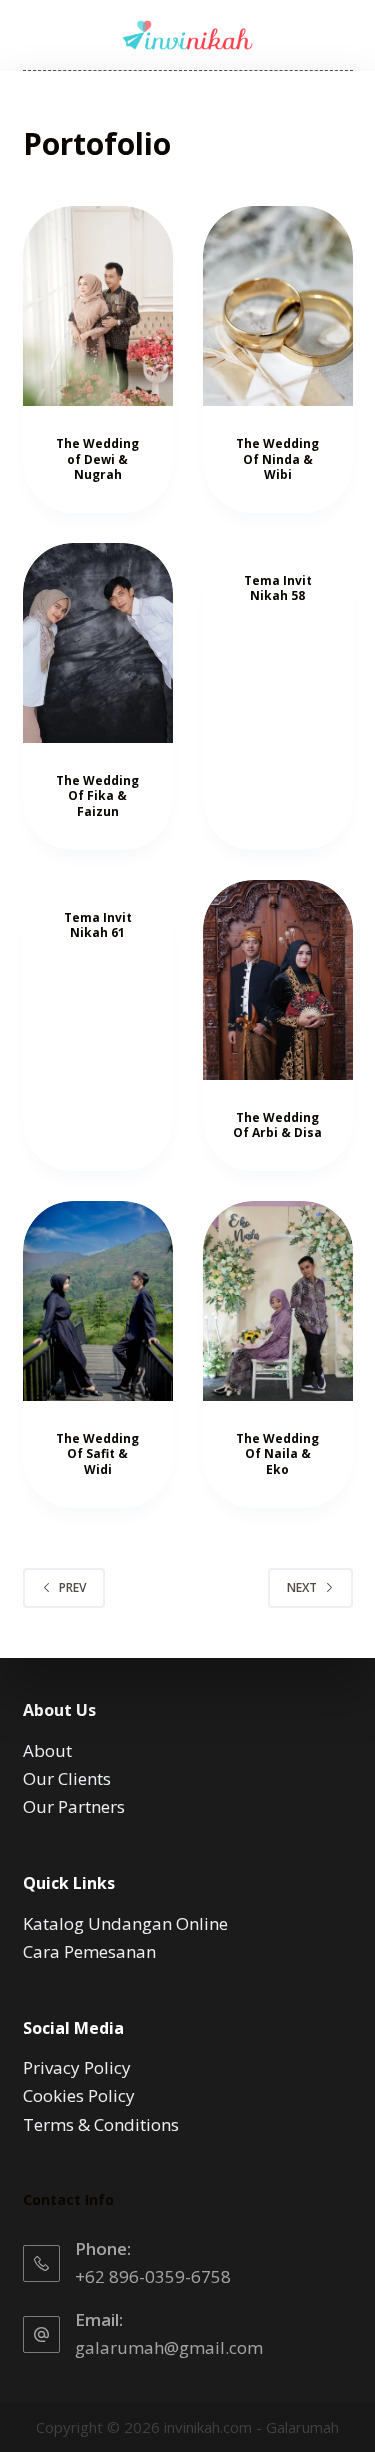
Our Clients (67, 1778)
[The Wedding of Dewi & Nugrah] (98, 306)
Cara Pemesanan (89, 1951)
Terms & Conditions (101, 2124)
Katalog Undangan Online (125, 1923)
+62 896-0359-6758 (153, 2276)
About (47, 1750)
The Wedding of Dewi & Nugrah (97, 459)
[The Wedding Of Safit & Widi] (98, 1301)
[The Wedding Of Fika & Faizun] (98, 643)
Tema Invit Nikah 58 (278, 588)
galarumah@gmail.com (169, 2347)
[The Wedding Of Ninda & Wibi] (278, 306)
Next (302, 1587)
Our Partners (74, 1806)
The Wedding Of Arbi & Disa (277, 1125)
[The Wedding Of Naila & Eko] (278, 1301)
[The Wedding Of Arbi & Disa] (278, 980)
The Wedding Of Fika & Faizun (97, 796)
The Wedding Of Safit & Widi (97, 1454)
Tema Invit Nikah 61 (98, 925)
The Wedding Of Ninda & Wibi (277, 459)
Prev (72, 1587)
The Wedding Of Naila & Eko (277, 1454)
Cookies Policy (79, 2095)
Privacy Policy (77, 2067)
